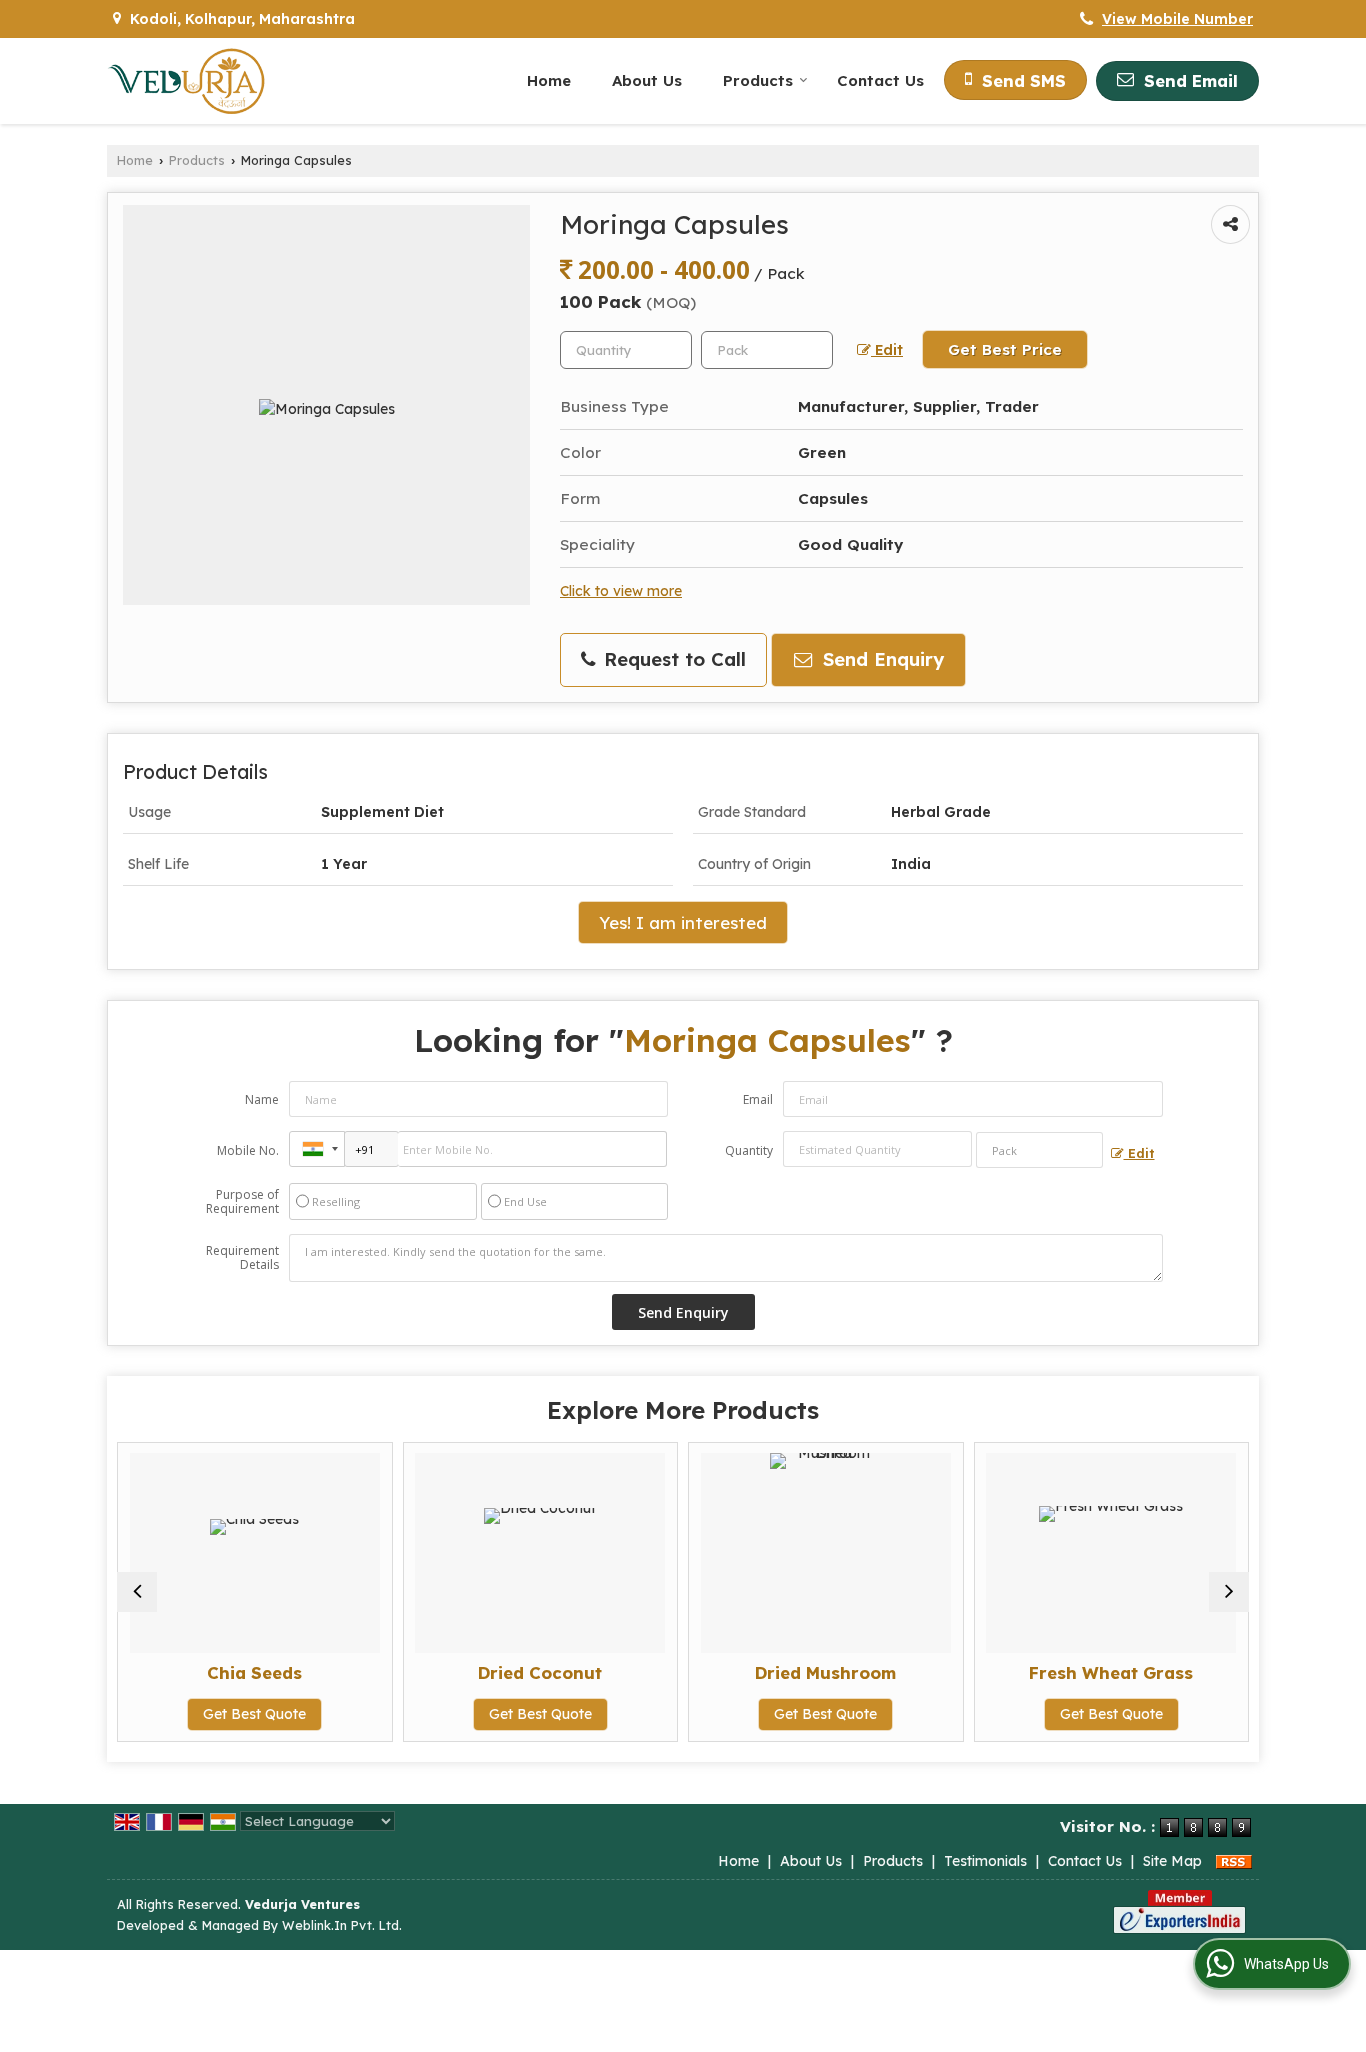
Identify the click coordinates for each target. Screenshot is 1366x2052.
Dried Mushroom (825, 1672)
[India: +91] (317, 1149)
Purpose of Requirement (242, 1202)
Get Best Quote (254, 1714)
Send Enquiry (880, 659)
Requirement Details (242, 1258)
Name (262, 1099)
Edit (887, 349)
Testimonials (985, 1861)
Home (549, 80)
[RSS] (1234, 1861)
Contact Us (880, 80)
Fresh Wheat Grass (1111, 1672)
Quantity (749, 1150)
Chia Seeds (254, 1672)
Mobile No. (248, 1150)
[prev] (137, 1592)
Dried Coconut (540, 1672)
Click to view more (621, 590)
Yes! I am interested (683, 922)
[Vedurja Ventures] (186, 81)
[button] (1177, 19)
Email (758, 1099)
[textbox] (767, 350)
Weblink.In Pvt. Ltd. (342, 1925)
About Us (647, 80)
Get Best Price (1005, 349)
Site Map (1172, 1861)
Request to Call (672, 659)
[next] (1229, 1592)
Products (758, 80)
